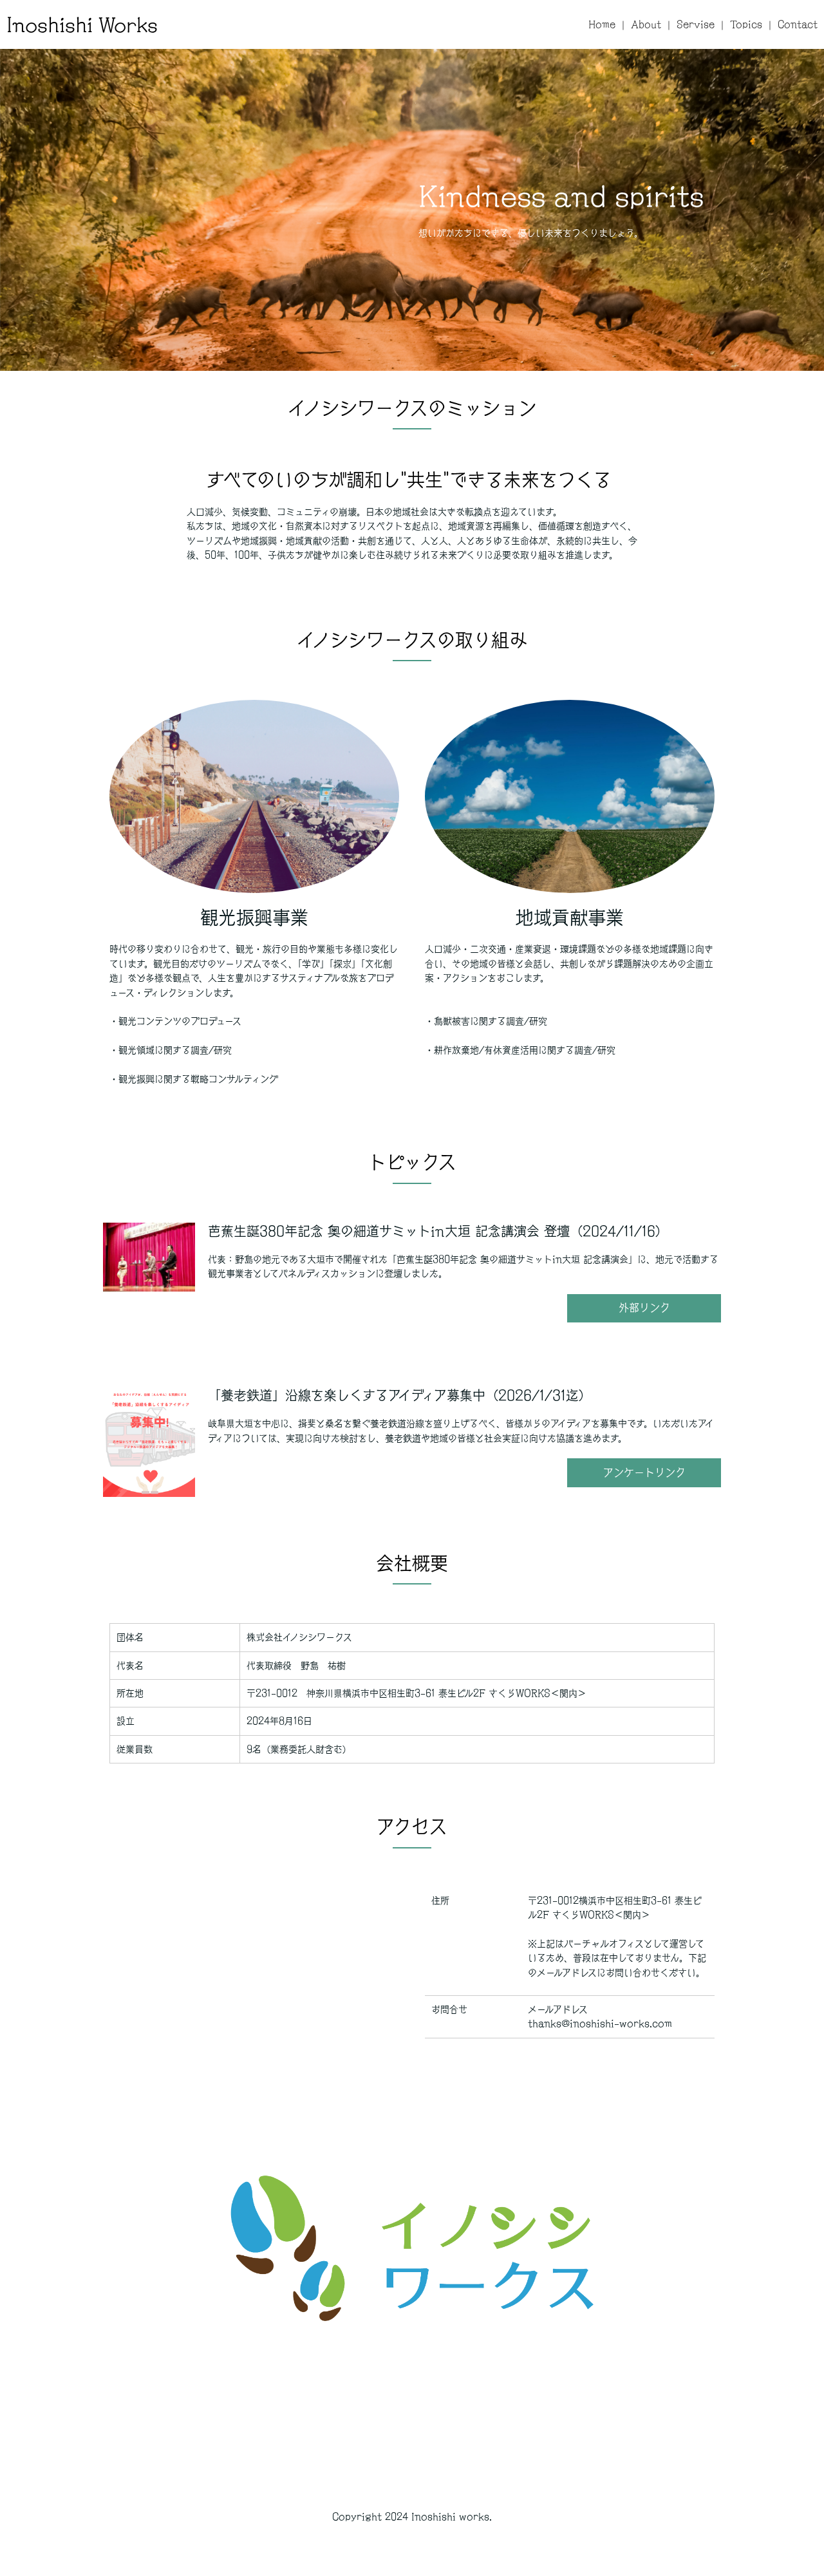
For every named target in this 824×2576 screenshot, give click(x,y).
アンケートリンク (644, 1472)
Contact (798, 24)
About (646, 24)
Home (602, 24)
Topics (746, 24)
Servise (696, 24)
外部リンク (644, 1308)
